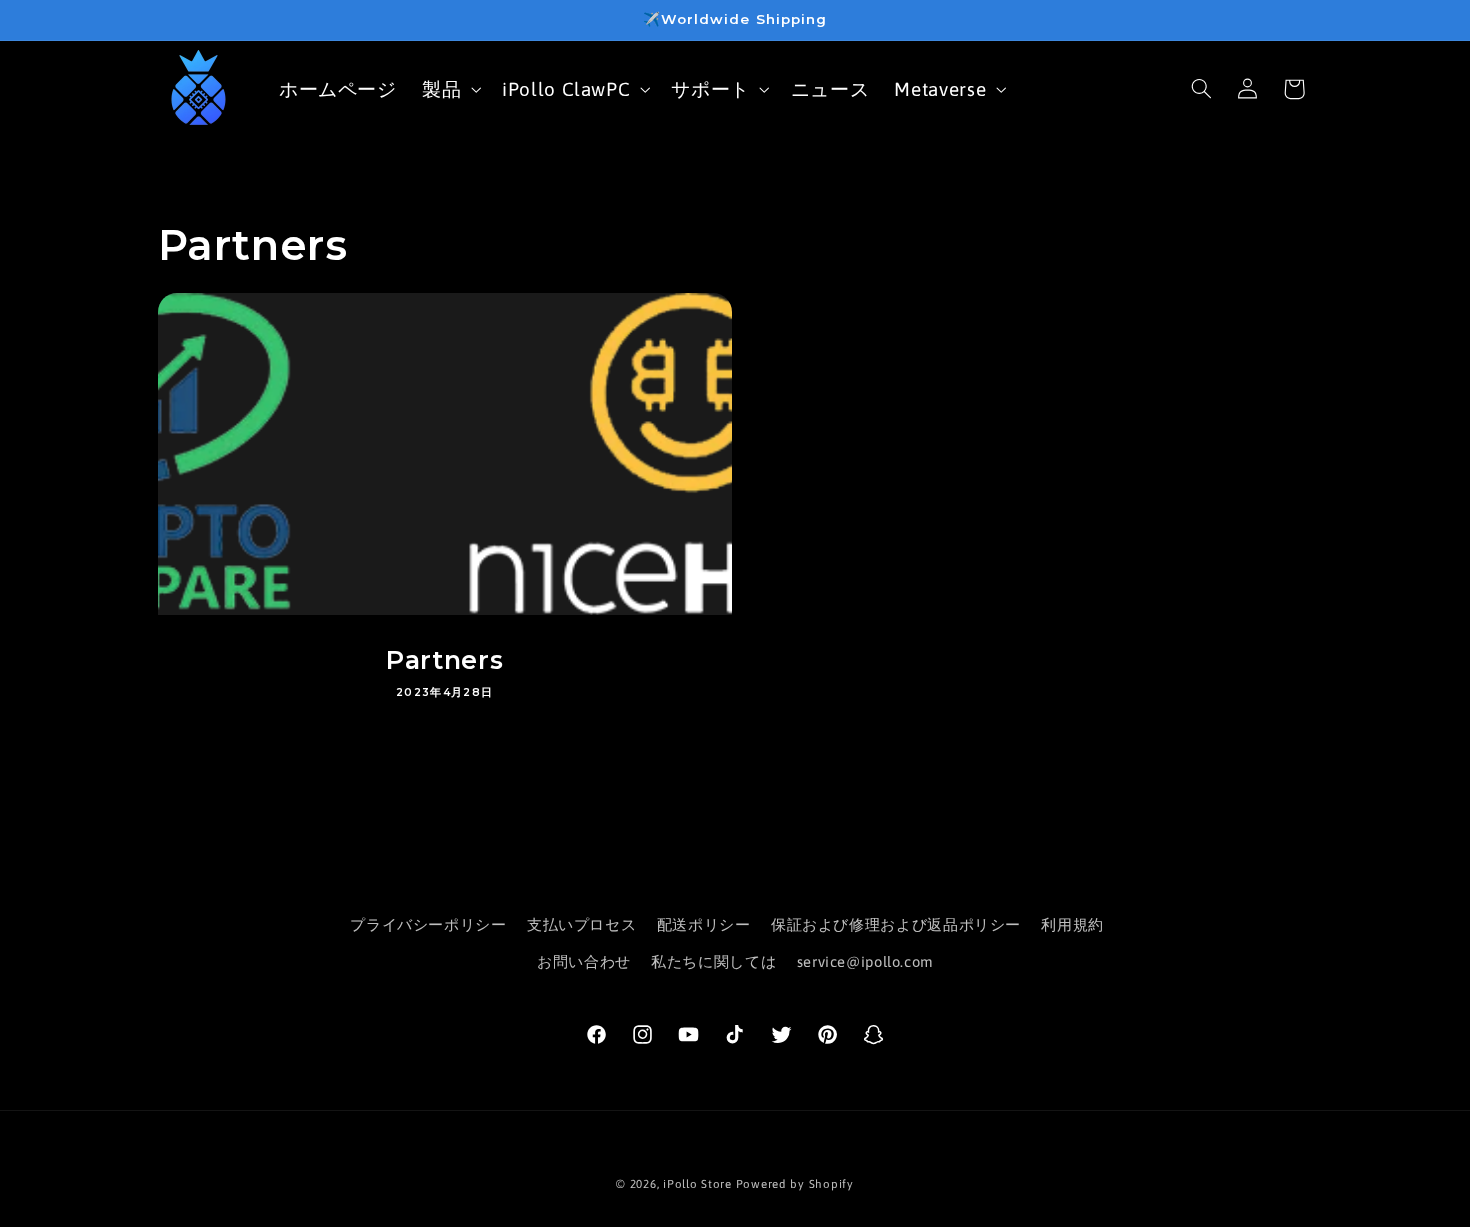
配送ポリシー (704, 924)
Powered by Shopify (795, 1183)
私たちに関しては (713, 961)
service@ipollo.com (865, 961)
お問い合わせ (584, 961)
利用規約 (1072, 924)
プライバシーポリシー (428, 924)
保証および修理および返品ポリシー (896, 924)
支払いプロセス (581, 924)
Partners (444, 660)
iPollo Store (697, 1183)
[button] (449, 88)
